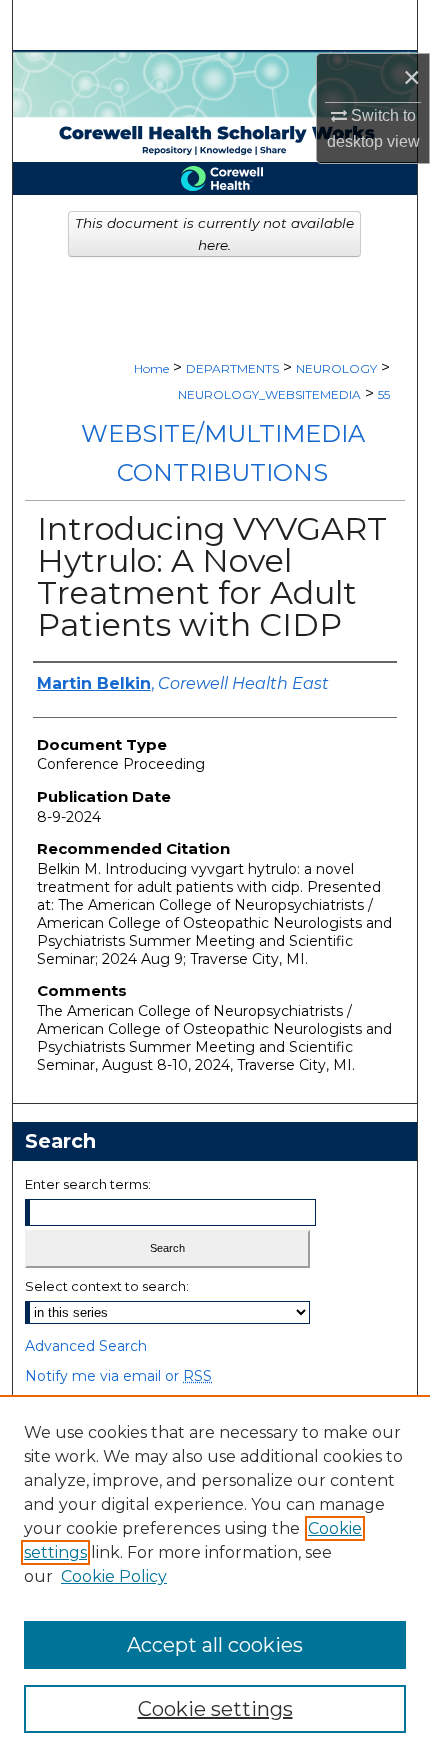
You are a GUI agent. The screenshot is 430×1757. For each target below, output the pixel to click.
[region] (215, 1576)
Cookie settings (215, 1709)
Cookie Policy (114, 1576)
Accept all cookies (215, 1645)
